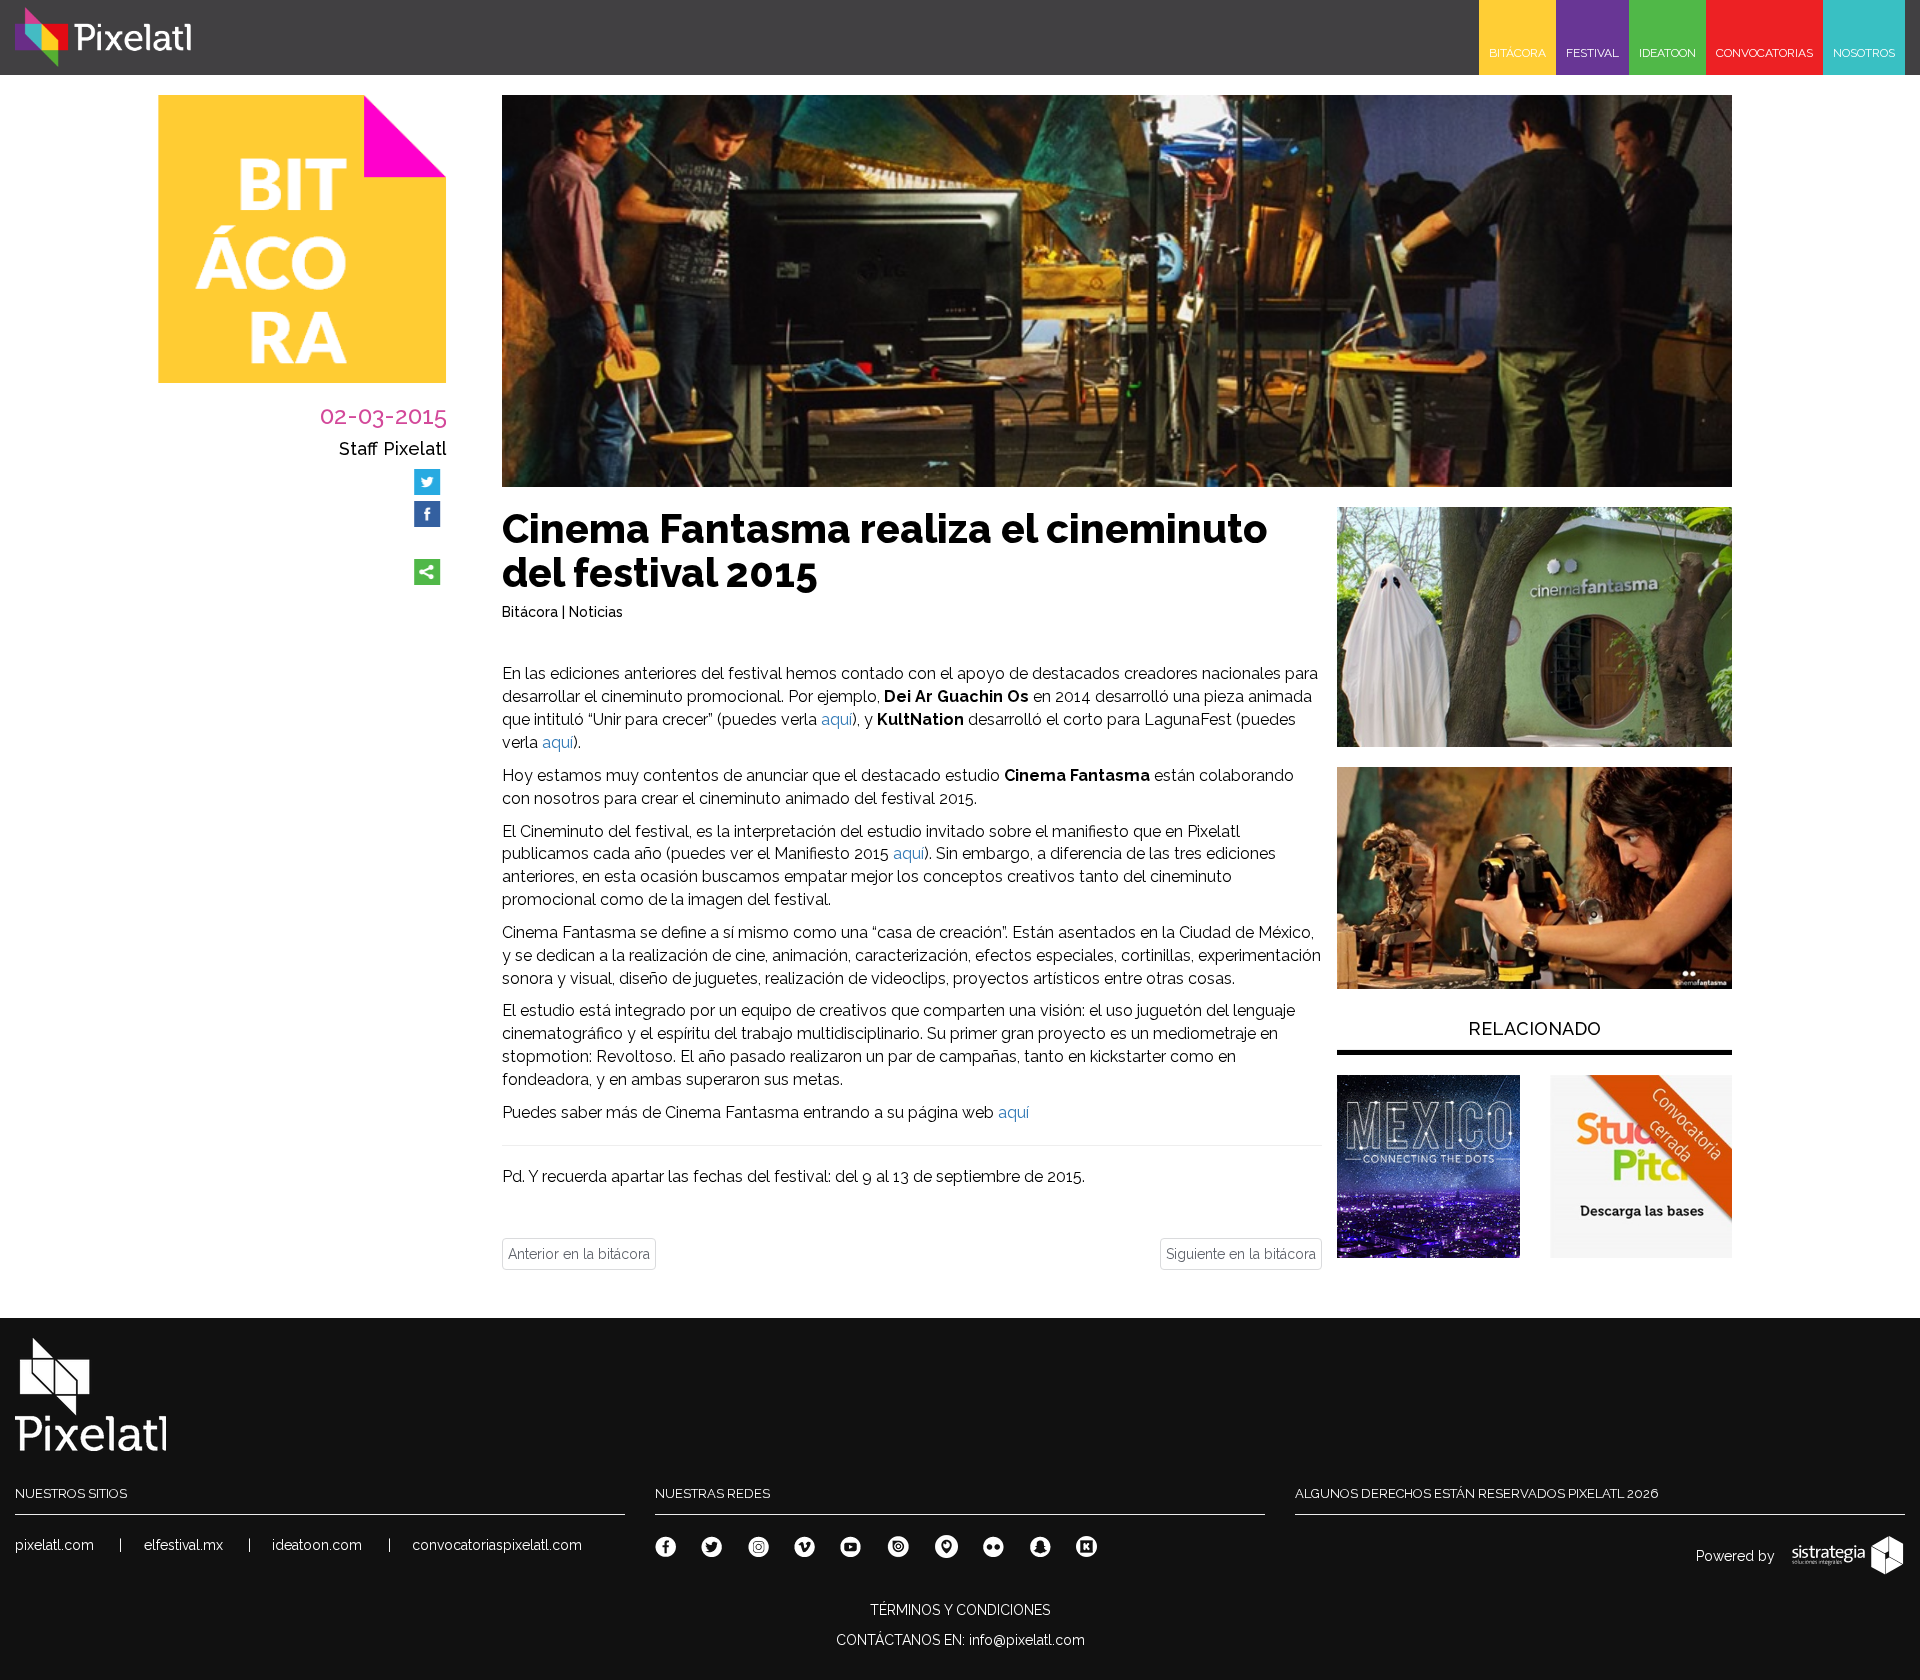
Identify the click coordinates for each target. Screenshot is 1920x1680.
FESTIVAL (1592, 53)
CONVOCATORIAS (1764, 53)
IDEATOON (1667, 53)
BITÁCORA (1517, 53)
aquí (836, 719)
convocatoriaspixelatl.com (497, 1545)
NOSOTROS (1864, 53)
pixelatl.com (54, 1545)
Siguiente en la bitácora (1241, 1254)
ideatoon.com (317, 1545)
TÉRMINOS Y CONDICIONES (960, 1610)
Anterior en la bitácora (579, 1254)
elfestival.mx (183, 1545)
